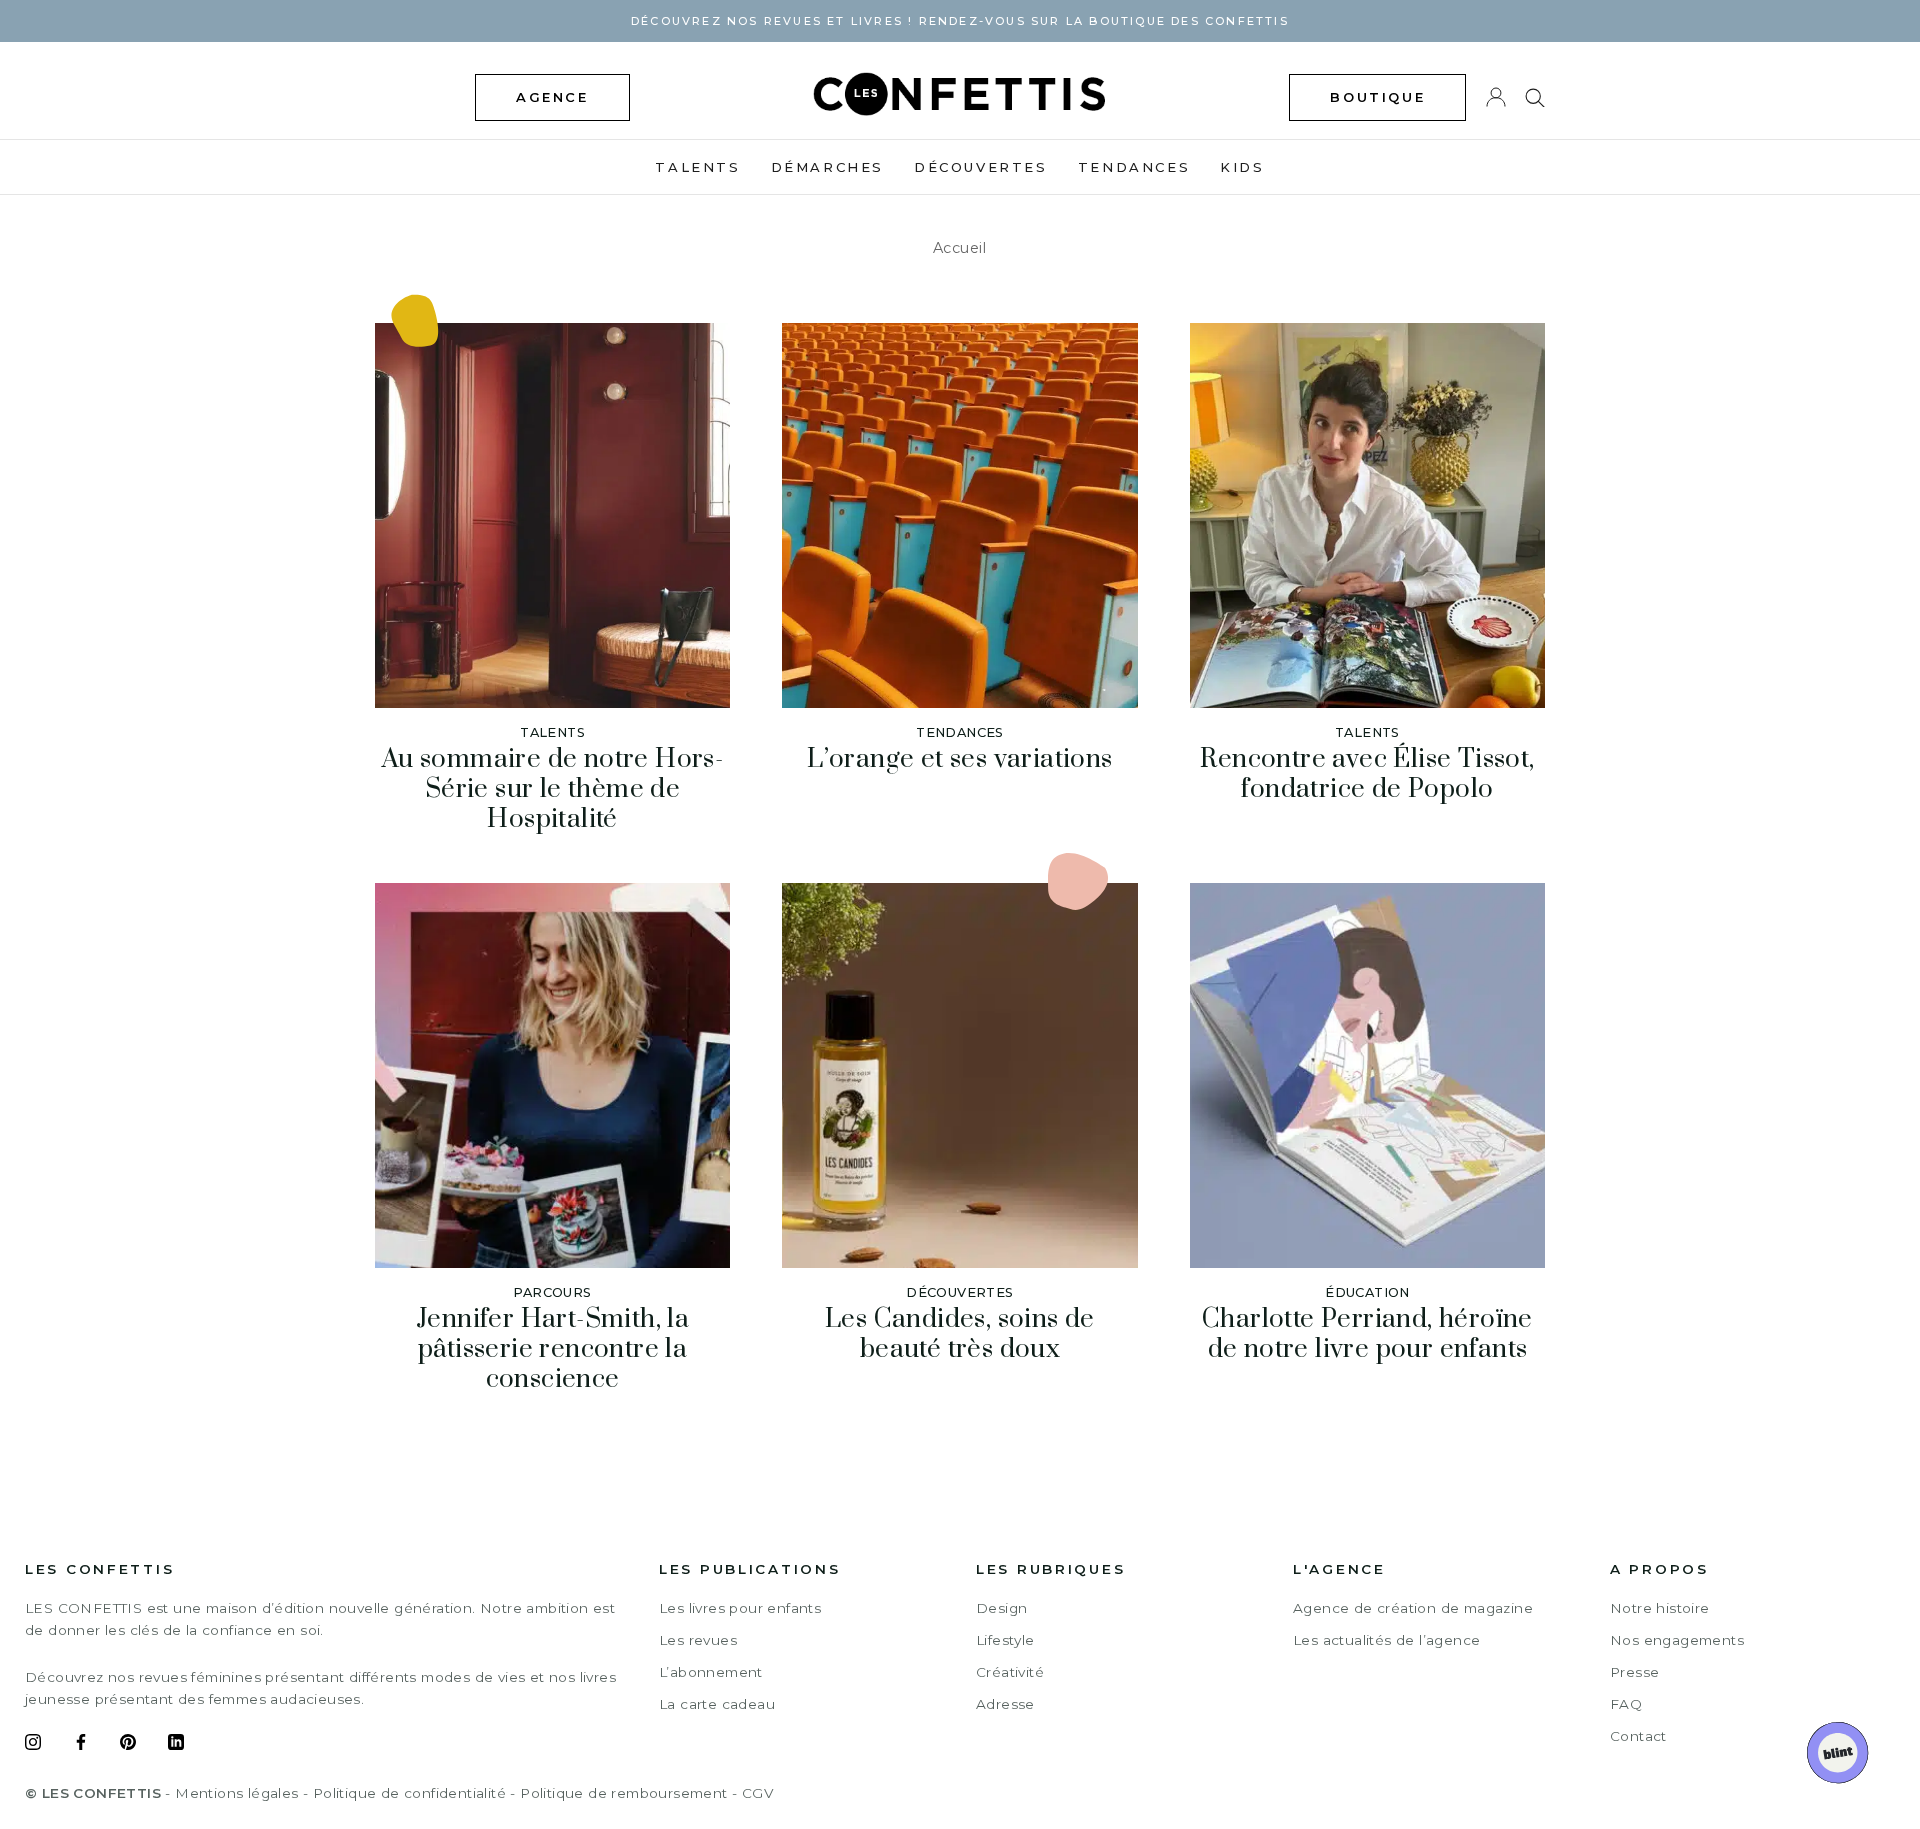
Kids (1242, 167)
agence (552, 97)
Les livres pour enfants (740, 1608)
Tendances (1134, 167)
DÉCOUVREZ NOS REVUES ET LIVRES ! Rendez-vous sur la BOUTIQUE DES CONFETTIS (960, 21)
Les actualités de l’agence (1386, 1640)
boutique (1377, 97)
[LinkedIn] (176, 1745)
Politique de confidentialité (409, 1793)
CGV (757, 1793)
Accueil (960, 248)
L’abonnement (711, 1672)
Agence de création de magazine (1413, 1608)
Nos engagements (1677, 1640)
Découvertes (981, 167)
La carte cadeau (717, 1704)
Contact (1638, 1736)
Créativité (1010, 1672)
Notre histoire (1660, 1608)
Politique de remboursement (623, 1793)
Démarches (827, 167)
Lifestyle (1005, 1640)
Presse (1634, 1672)
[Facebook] (81, 1745)
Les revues (698, 1640)
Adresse (1005, 1704)
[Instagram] (33, 1745)
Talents (697, 167)
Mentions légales (236, 1793)
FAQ (1626, 1704)
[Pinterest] (128, 1745)
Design (1001, 1608)
